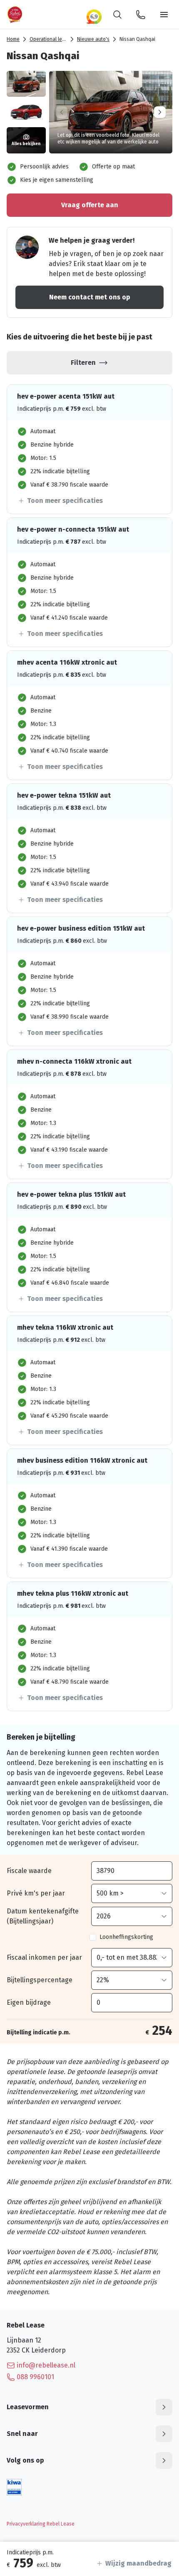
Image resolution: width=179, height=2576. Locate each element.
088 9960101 (35, 2377)
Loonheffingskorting (126, 1937)
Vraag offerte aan (90, 205)
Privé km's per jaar (36, 1893)
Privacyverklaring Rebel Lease (41, 2524)
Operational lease (50, 39)
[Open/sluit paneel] (164, 2407)
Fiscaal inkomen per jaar (44, 1957)
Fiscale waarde (29, 1871)
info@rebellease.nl (46, 2365)
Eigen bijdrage (29, 2002)
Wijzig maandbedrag (138, 2563)
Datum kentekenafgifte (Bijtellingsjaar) (43, 1916)
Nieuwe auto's (93, 39)
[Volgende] (160, 112)
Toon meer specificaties (65, 501)
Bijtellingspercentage (40, 1980)
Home (13, 39)
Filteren (83, 363)
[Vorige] (62, 112)
